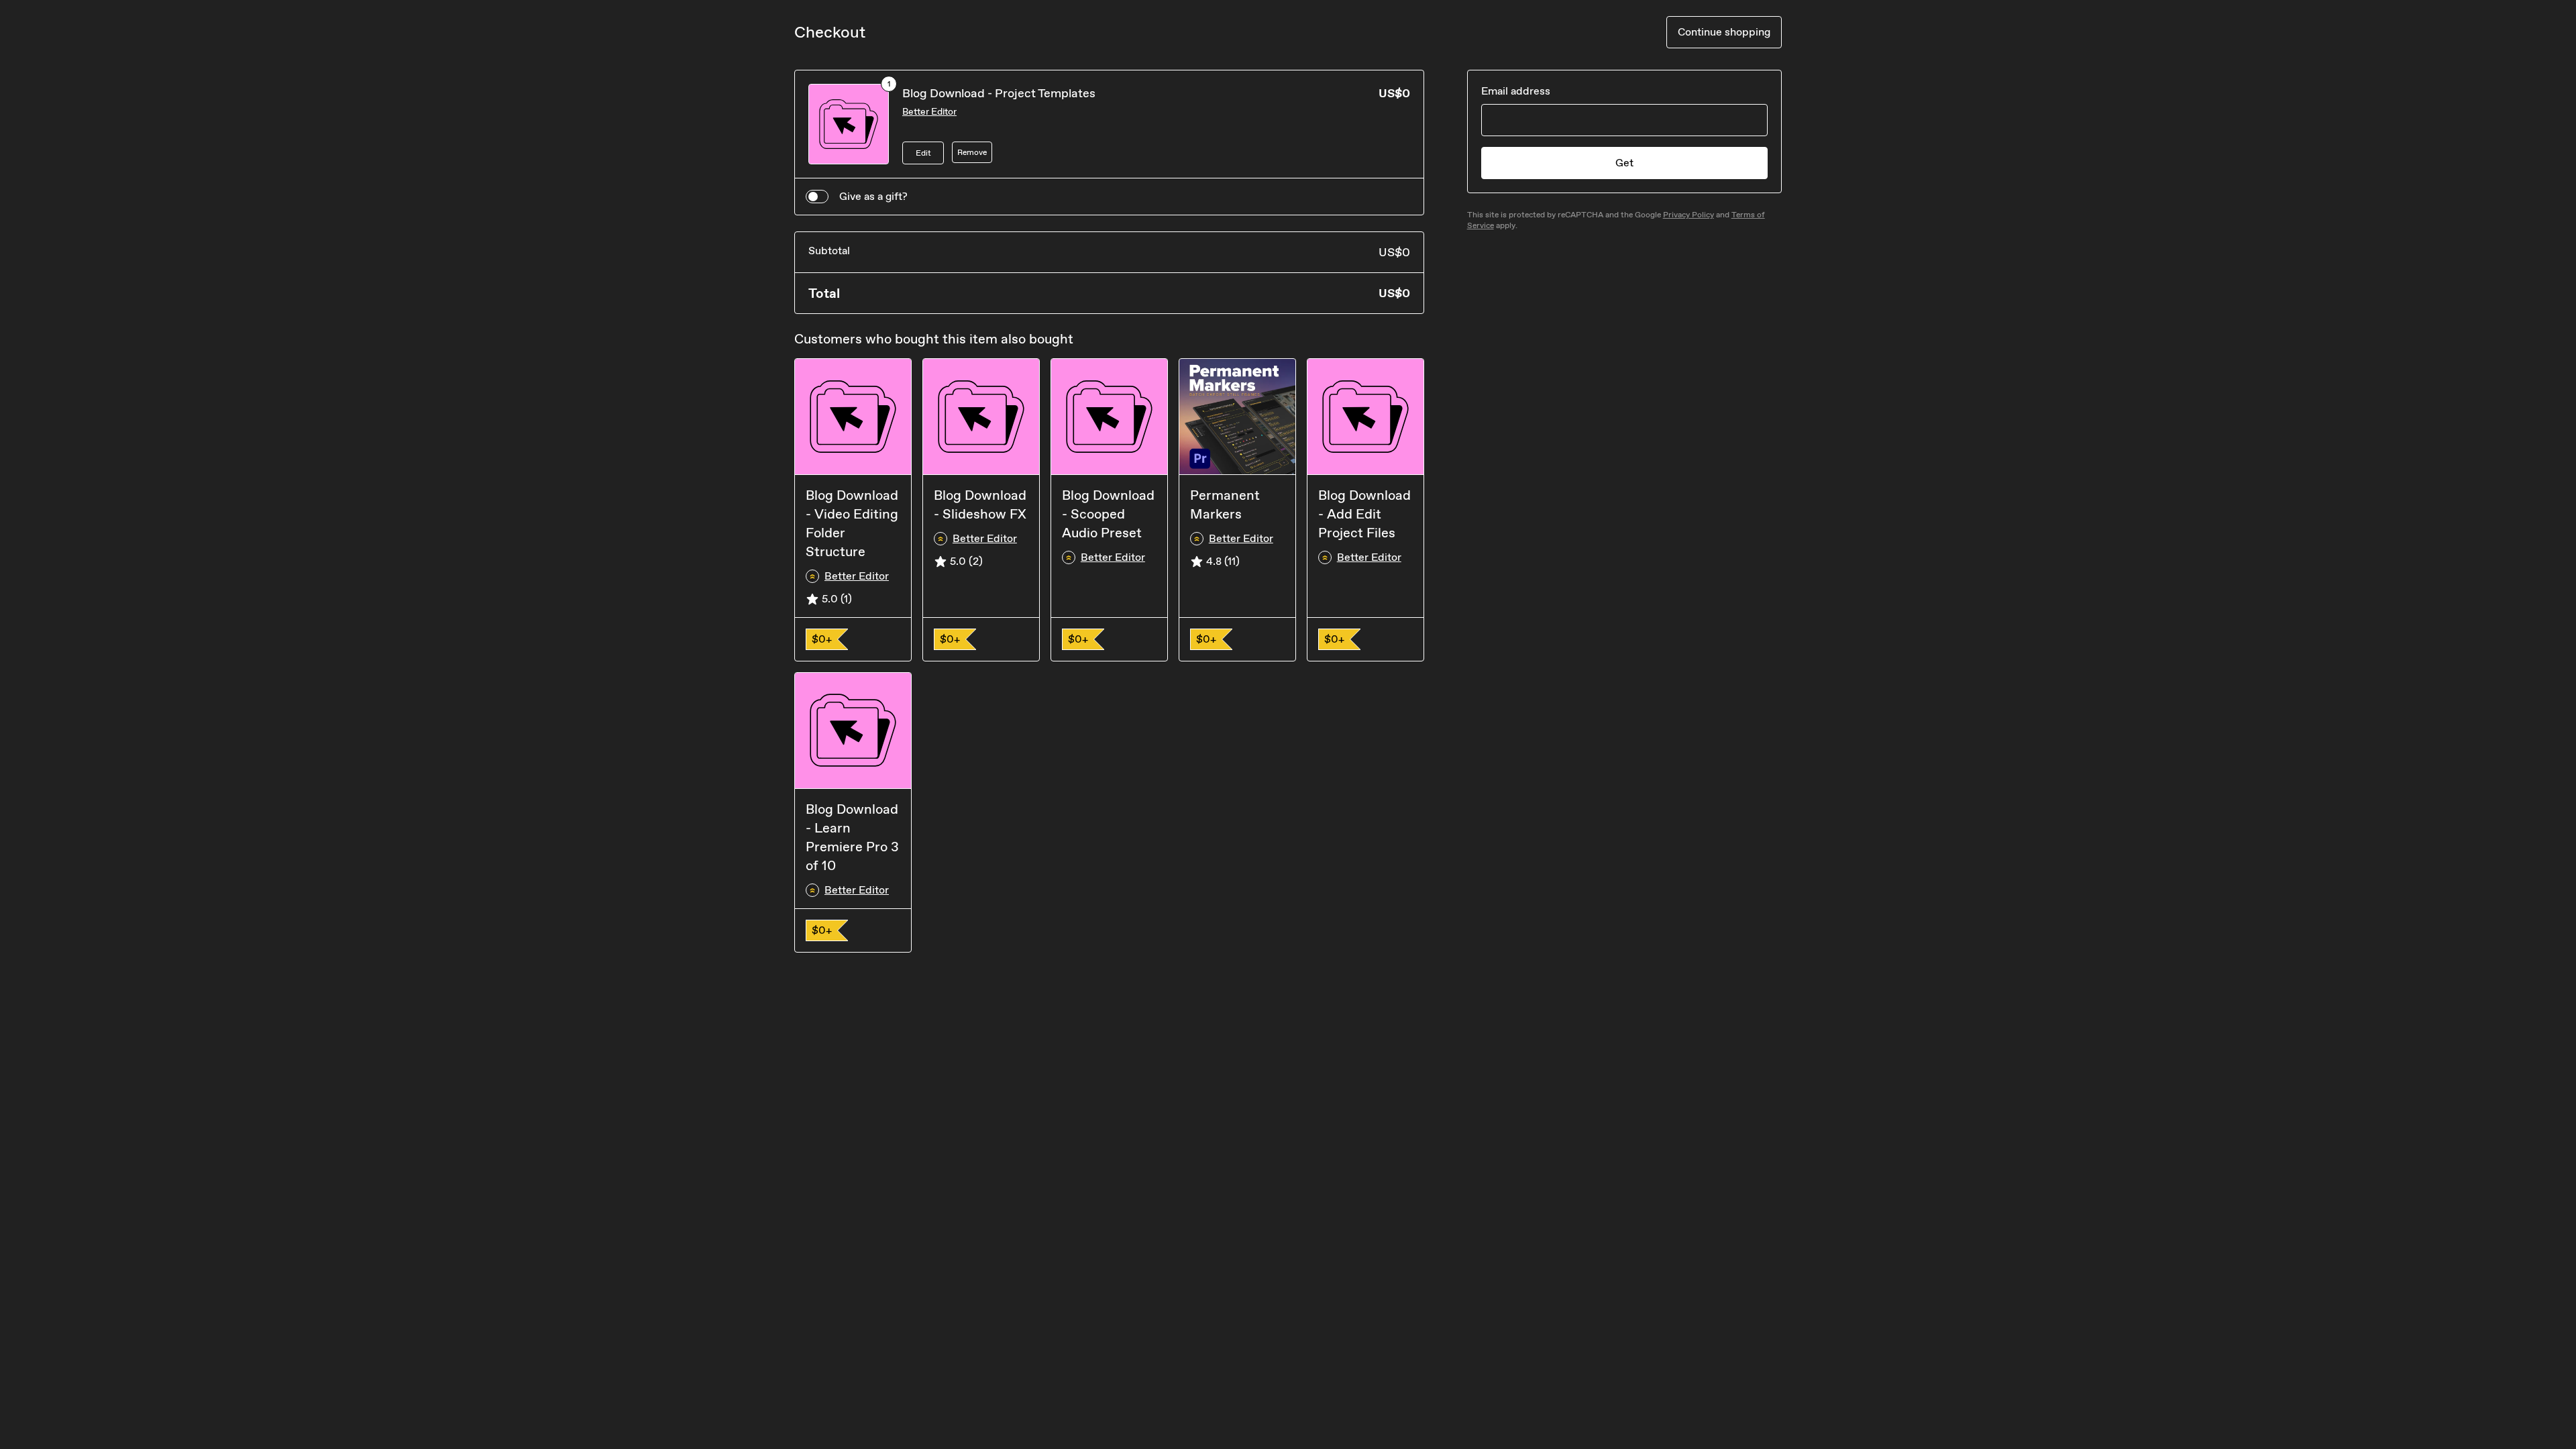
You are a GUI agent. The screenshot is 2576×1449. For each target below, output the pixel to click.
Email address (1516, 91)
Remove (972, 152)
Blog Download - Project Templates (999, 93)
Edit (923, 153)
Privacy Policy (1688, 215)
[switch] (817, 197)
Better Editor (929, 112)
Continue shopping (1724, 32)
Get (1624, 163)
